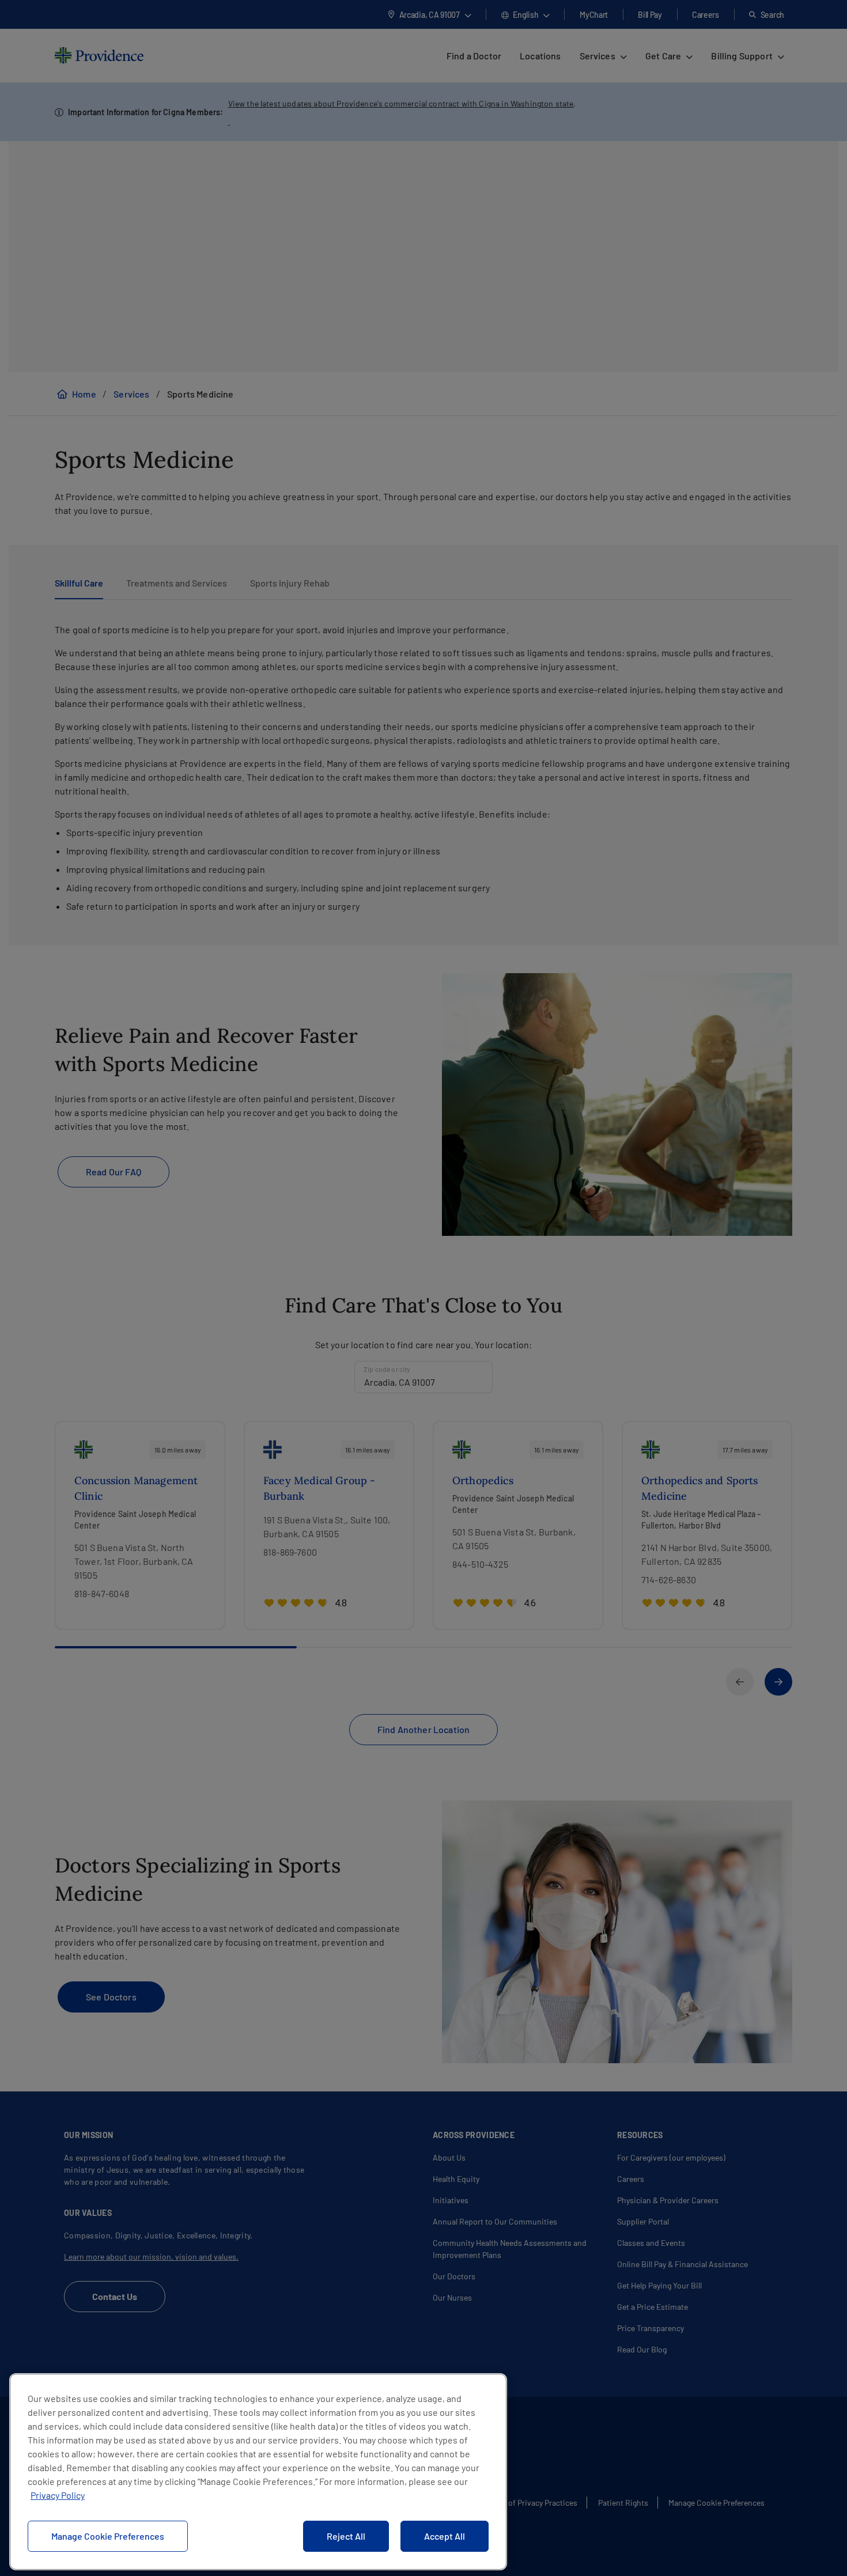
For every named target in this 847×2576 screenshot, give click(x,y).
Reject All (346, 2536)
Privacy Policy (58, 2495)
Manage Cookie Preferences (108, 2536)
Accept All (445, 2536)
